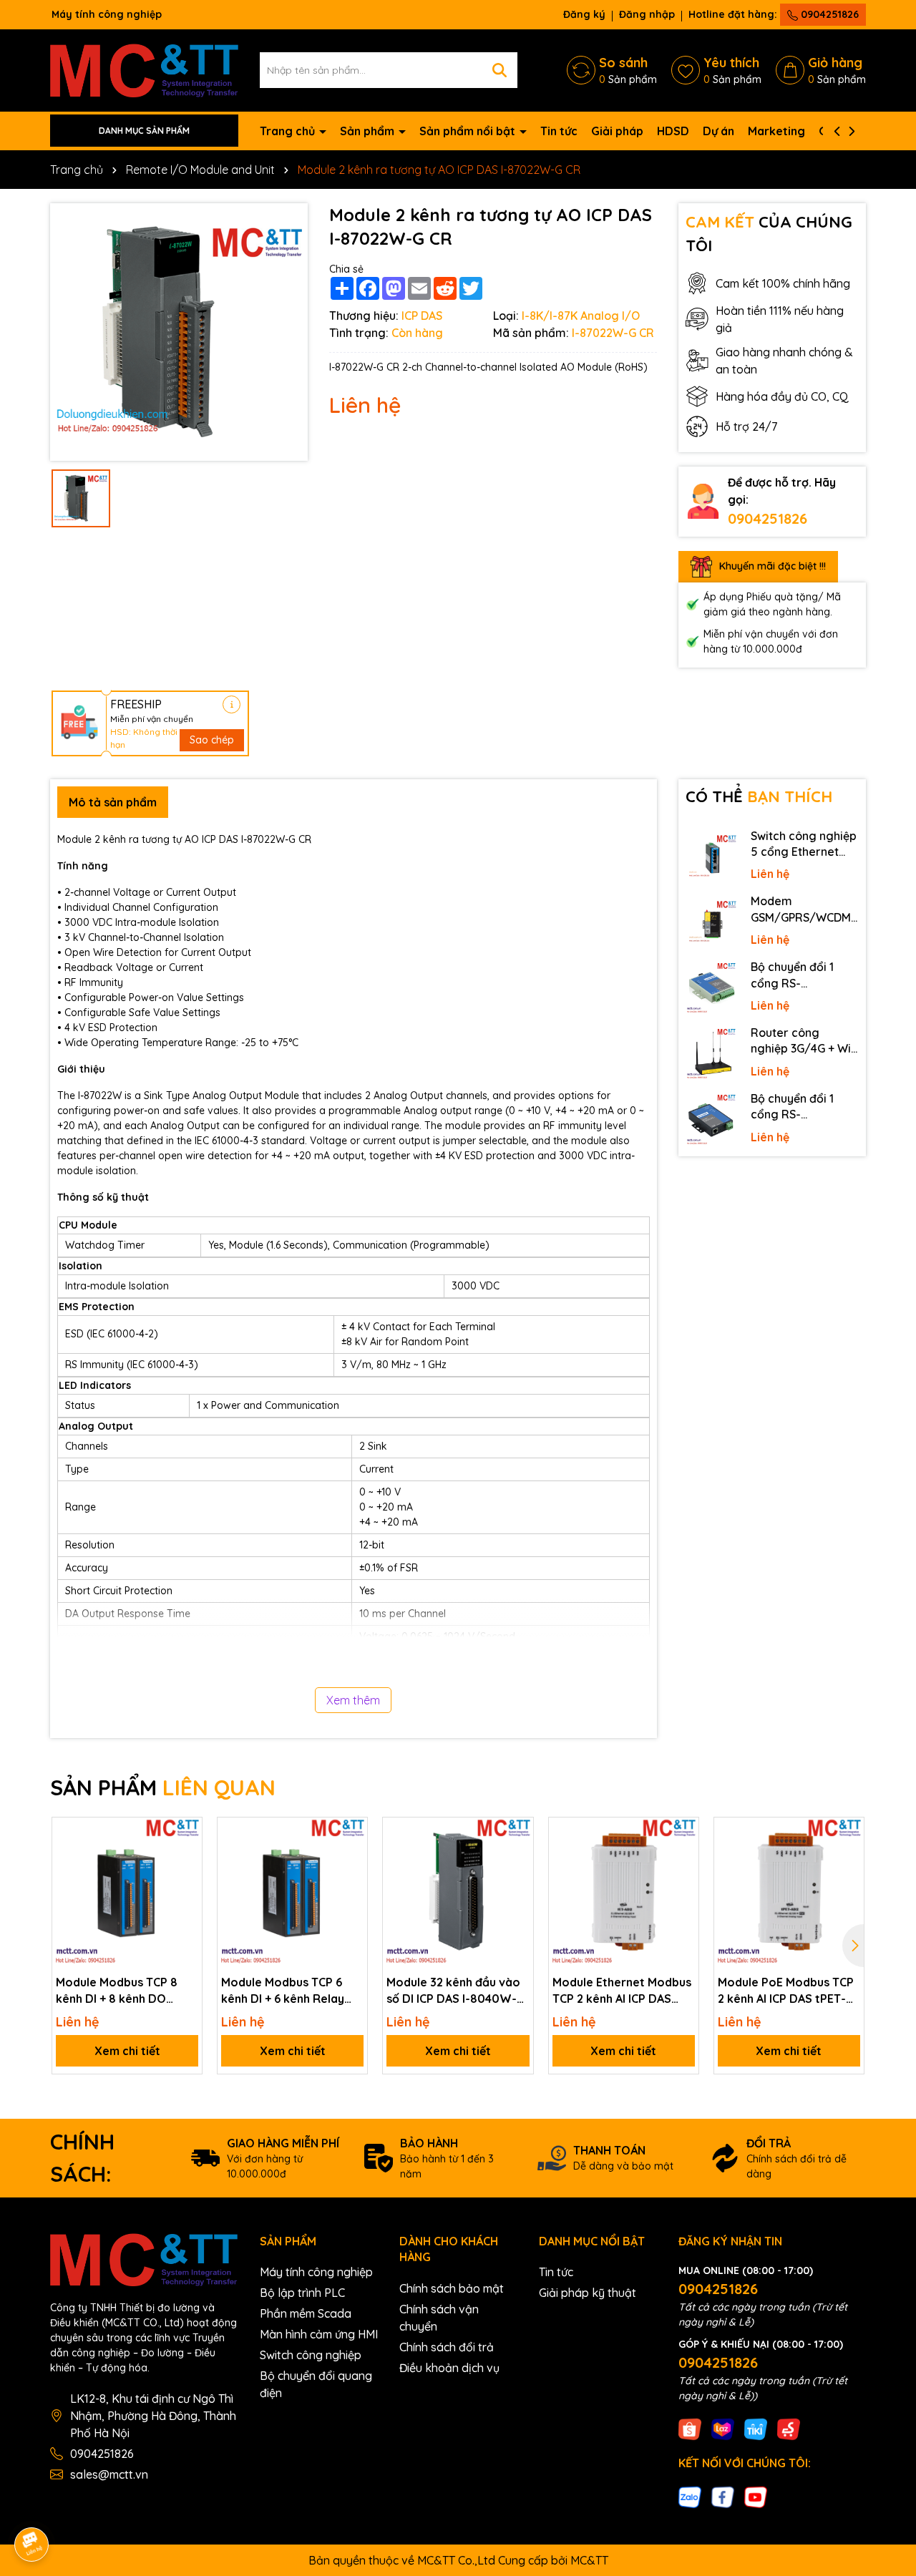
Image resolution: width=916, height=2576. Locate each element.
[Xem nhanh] (186, 1883)
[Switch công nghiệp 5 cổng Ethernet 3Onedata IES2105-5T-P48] (711, 857)
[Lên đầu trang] (885, 2447)
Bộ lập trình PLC (302, 2293)
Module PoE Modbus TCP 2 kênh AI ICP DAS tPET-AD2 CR (786, 1991)
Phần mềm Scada (306, 2313)
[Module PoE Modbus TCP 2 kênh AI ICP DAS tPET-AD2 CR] (789, 1892)
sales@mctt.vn (109, 2474)
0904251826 (828, 14)
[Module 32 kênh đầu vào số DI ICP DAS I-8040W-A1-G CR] (458, 1892)
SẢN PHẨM (163, 1787)
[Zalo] (690, 2496)
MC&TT (589, 2560)
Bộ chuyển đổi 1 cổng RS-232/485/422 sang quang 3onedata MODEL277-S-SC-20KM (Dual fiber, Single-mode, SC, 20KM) (801, 975)
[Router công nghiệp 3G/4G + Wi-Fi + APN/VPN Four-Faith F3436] (711, 1054)
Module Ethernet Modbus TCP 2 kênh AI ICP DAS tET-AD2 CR (622, 1991)
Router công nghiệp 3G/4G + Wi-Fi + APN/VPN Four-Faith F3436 (803, 1041)
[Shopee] (690, 2429)
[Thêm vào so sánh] (186, 1858)
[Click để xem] (179, 332)
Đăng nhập (647, 14)
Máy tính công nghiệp (316, 2272)
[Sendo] (789, 2429)
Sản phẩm (369, 131)
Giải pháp (617, 131)
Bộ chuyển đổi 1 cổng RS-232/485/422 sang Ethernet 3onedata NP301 (802, 1107)
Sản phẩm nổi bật (469, 131)
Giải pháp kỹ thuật (588, 2293)
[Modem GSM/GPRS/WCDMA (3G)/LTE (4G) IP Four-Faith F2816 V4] (711, 922)
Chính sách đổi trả (447, 2347)
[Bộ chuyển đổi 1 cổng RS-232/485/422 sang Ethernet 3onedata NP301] (711, 1120)
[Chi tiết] (232, 704)
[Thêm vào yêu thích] (186, 1833)
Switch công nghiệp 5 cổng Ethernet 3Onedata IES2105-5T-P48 (804, 844)
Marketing (776, 131)
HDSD (673, 131)
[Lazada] (723, 2429)
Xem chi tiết (127, 2051)
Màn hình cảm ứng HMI (319, 2334)
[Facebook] (723, 2496)
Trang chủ (289, 131)
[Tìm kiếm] (500, 70)
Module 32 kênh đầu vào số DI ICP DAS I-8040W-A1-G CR (453, 1991)
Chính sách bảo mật (452, 2288)
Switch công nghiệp (311, 2355)
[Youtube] (756, 2496)
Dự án (718, 131)
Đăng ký (584, 14)
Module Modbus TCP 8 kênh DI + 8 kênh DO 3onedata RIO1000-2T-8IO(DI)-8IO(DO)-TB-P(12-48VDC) (120, 1991)
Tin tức (559, 131)
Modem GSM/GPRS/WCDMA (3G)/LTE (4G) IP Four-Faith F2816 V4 (804, 909)
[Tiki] (756, 2429)
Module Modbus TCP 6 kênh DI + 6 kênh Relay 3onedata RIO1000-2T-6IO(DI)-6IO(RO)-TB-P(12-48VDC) (292, 1991)
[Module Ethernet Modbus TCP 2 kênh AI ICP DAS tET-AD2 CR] (624, 1892)
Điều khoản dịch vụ (449, 2368)
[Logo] (144, 69)
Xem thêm (353, 1700)
